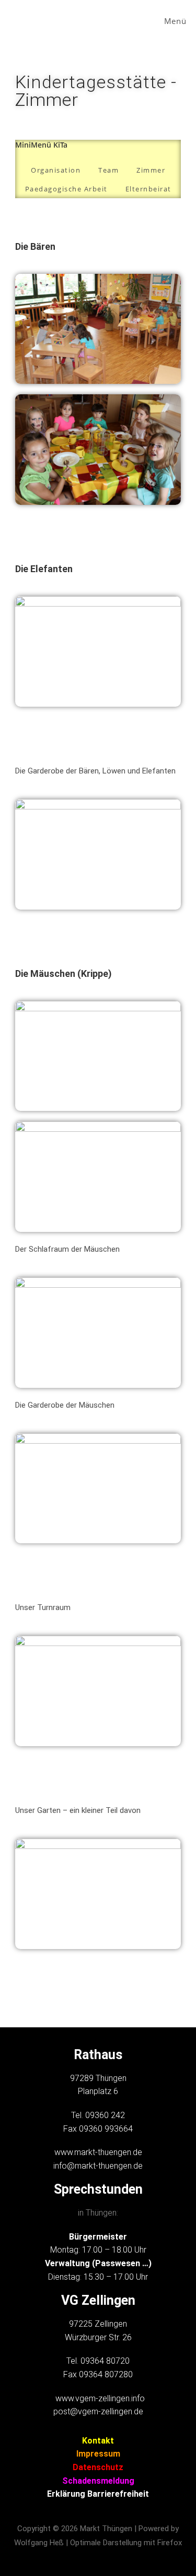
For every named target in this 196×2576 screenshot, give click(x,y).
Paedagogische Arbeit (66, 189)
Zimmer (151, 170)
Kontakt (98, 2441)
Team (108, 170)
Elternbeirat (148, 189)
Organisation (56, 170)
